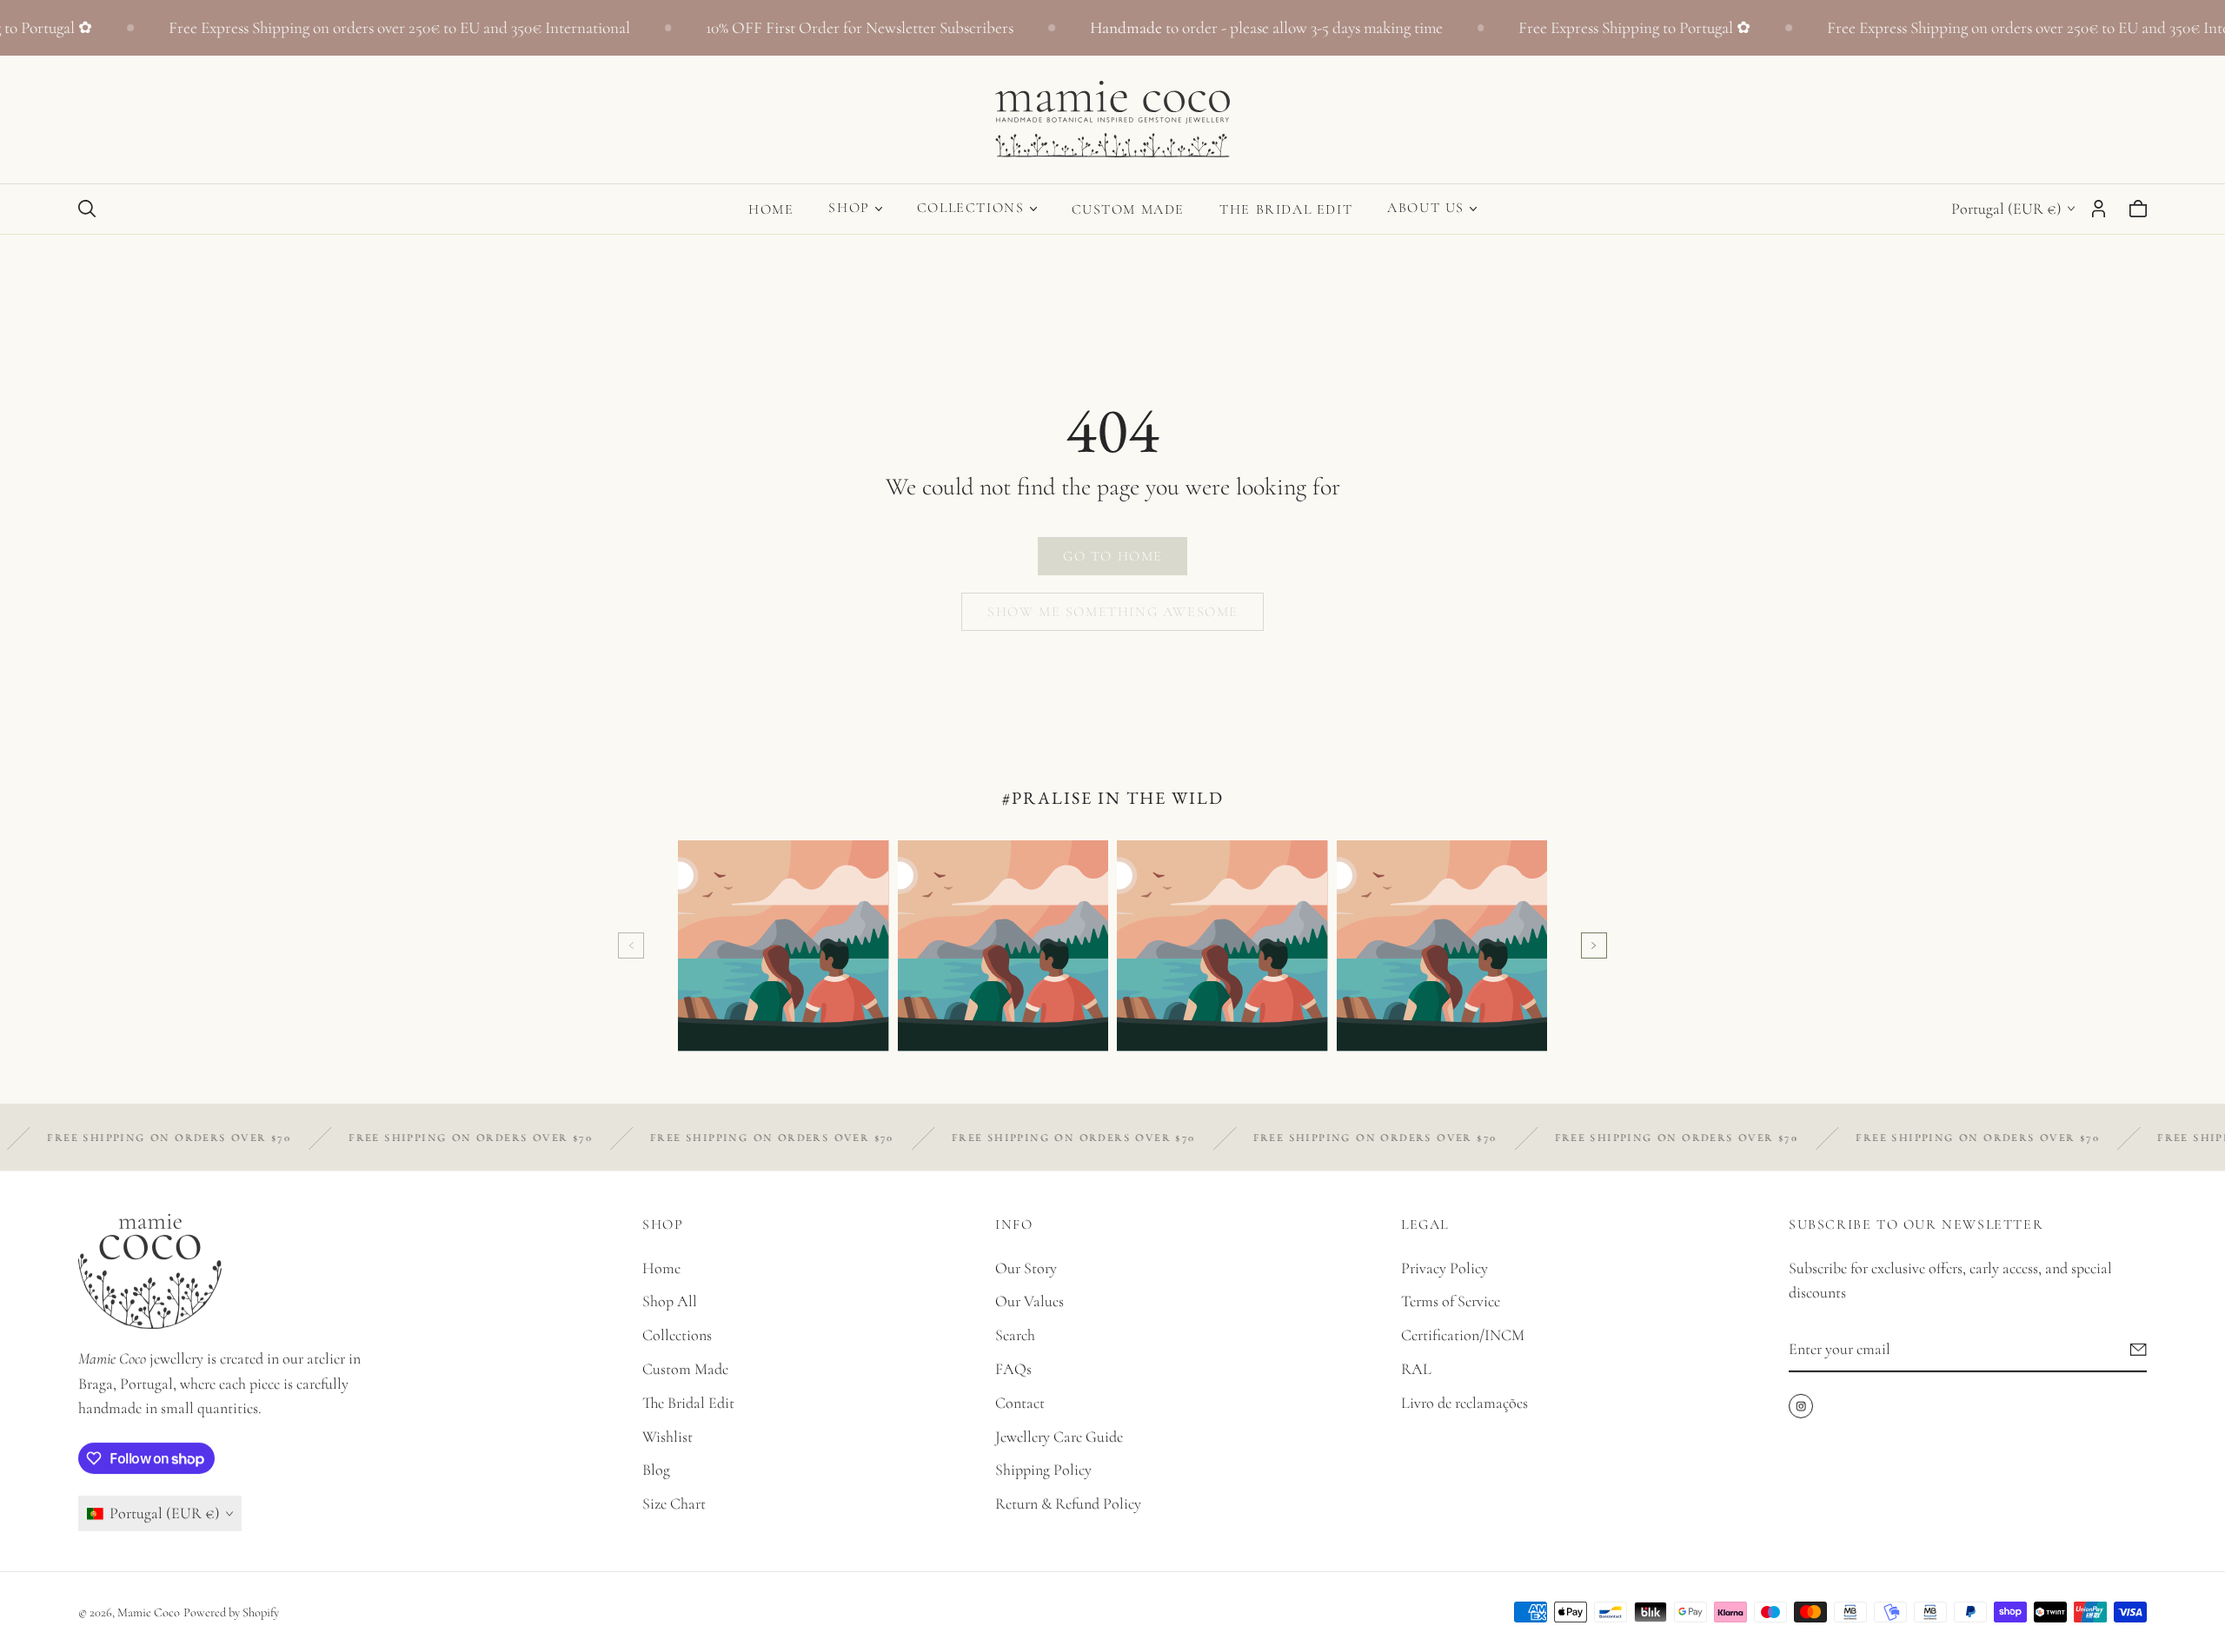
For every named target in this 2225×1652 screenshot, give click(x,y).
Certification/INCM (1463, 1335)
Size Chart (674, 1503)
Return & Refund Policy (1068, 1503)
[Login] (2099, 209)
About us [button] (1426, 208)
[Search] (87, 209)
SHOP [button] (849, 208)
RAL (1416, 1369)
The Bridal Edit (1286, 209)
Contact (1020, 1403)
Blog (656, 1470)
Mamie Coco (149, 1612)
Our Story (1026, 1268)
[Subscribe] (2139, 1350)
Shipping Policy (1043, 1470)
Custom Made (1129, 209)
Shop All (670, 1302)
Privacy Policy (1445, 1268)
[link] (1112, 556)
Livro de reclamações (1465, 1403)
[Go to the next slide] (1594, 945)
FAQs (1013, 1369)
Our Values (1029, 1302)
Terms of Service (1451, 1302)
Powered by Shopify (231, 1612)
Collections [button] (971, 208)
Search (1015, 1335)
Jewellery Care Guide (1059, 1436)
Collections (677, 1335)
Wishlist (667, 1436)
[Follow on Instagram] (1801, 1406)
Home (771, 209)
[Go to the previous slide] (631, 945)
